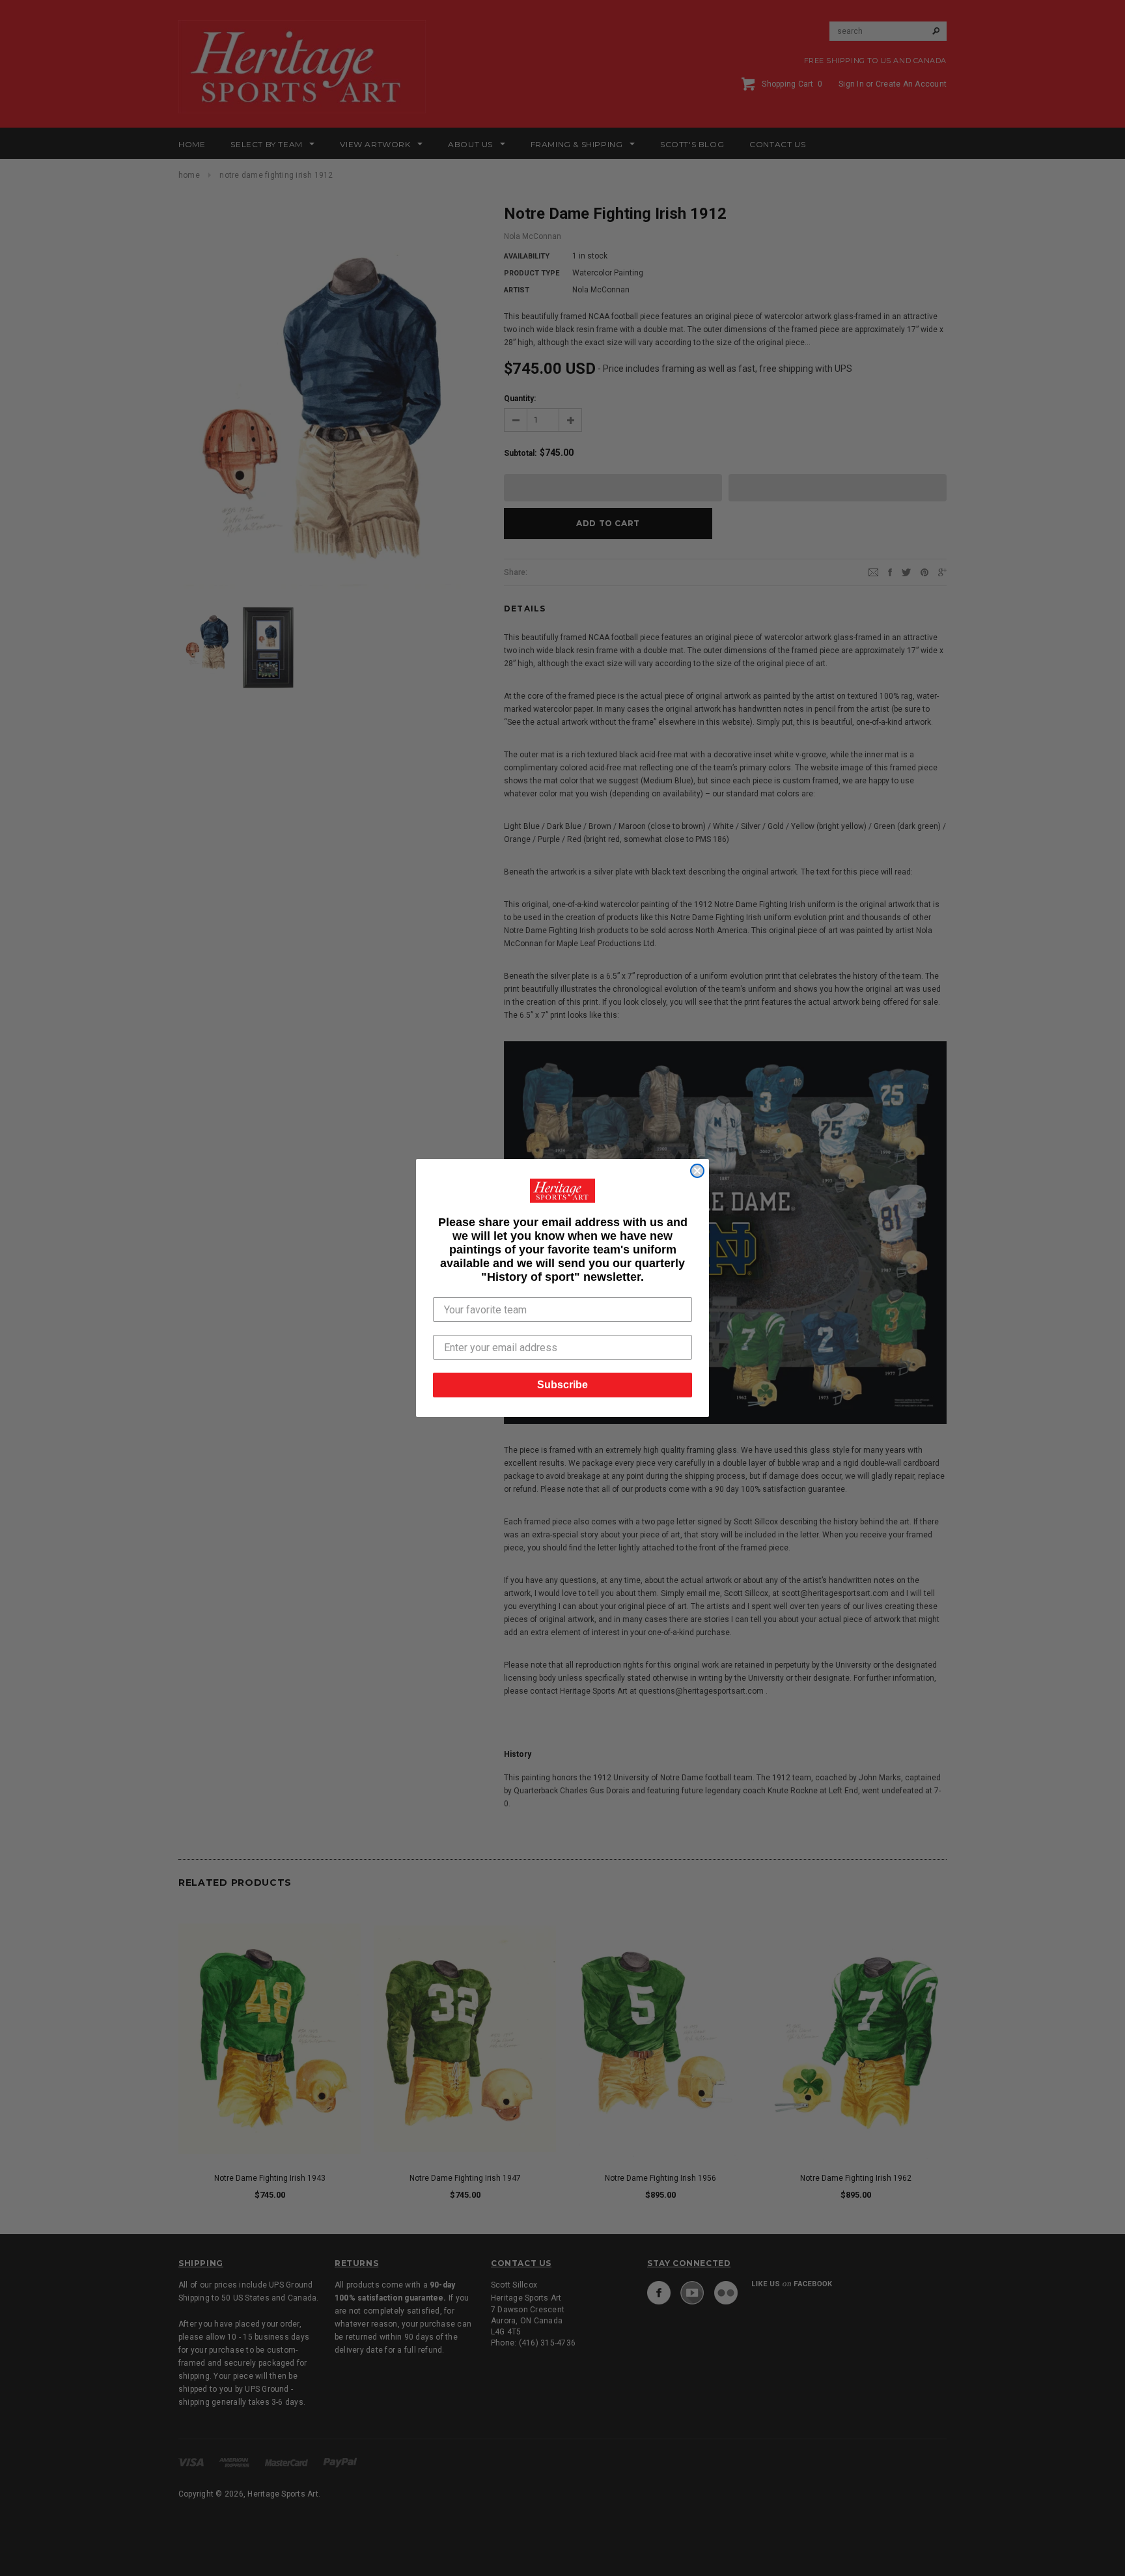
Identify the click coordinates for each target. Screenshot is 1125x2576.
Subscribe (562, 1385)
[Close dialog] (697, 1171)
